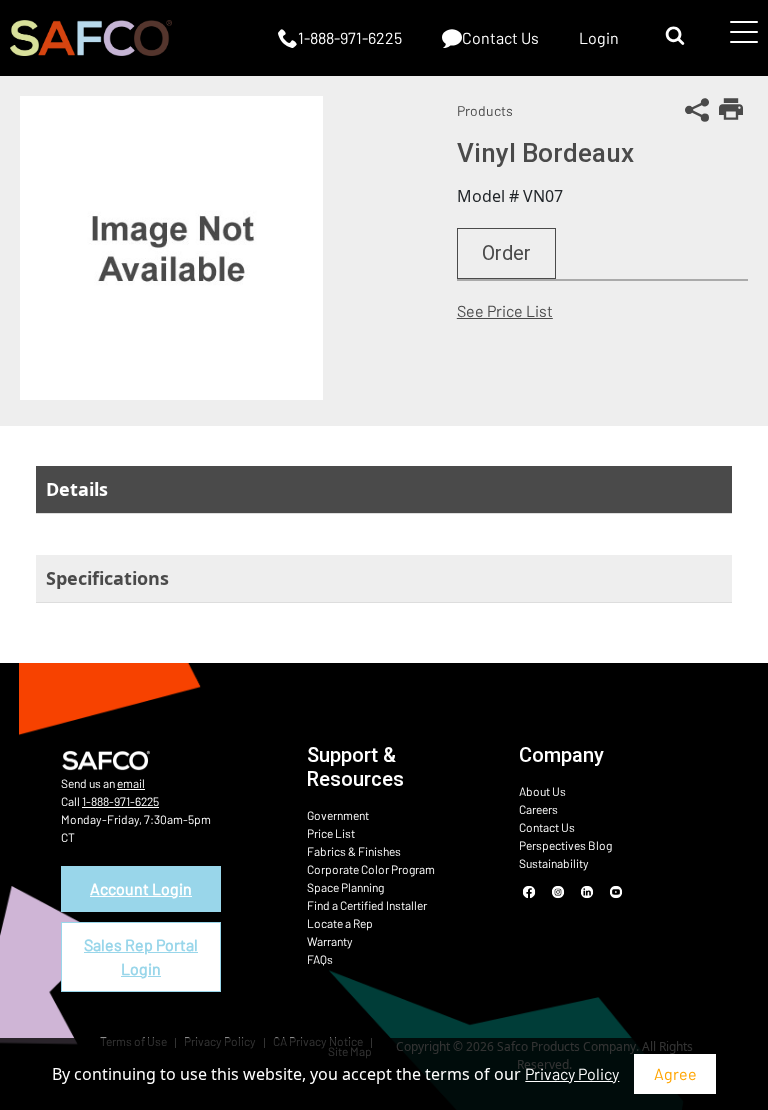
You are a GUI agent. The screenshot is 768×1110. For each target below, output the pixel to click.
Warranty (330, 941)
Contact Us (547, 827)
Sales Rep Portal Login (141, 956)
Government (338, 815)
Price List (331, 833)
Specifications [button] (107, 578)
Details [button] (77, 489)
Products (485, 110)
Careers (538, 809)
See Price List (505, 310)
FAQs (320, 959)
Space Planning (345, 887)
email (131, 783)
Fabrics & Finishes (354, 851)
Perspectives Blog (565, 845)
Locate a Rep (340, 923)
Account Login (141, 888)
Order (506, 253)
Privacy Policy (572, 1073)
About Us (542, 791)
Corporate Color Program (371, 869)
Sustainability (554, 863)
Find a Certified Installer (367, 905)
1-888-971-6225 (120, 801)
